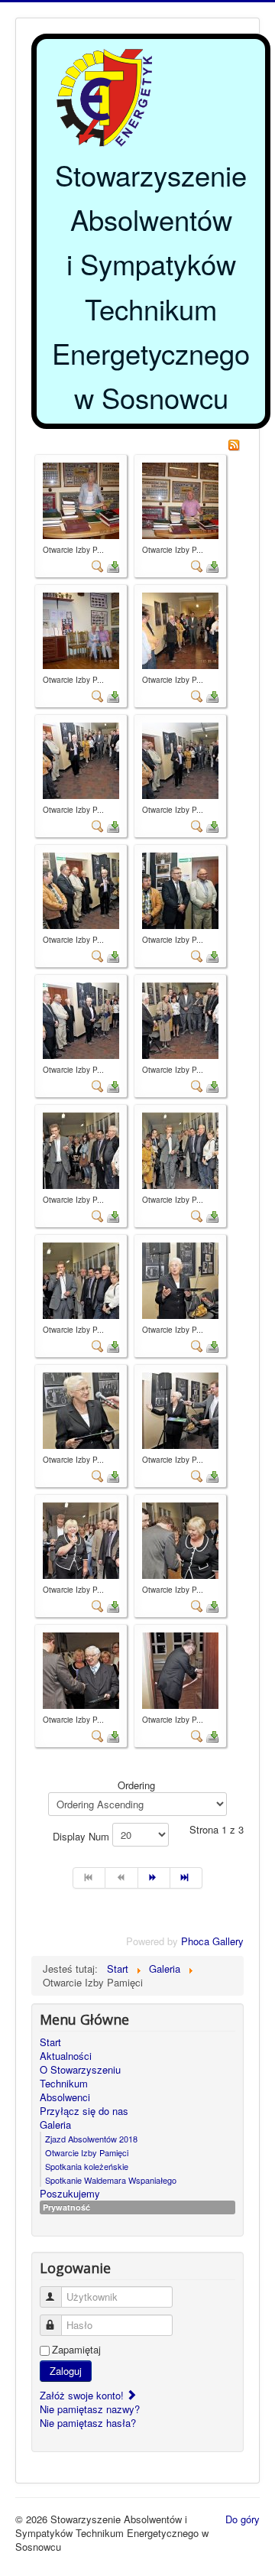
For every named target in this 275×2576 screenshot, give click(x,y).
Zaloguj (66, 2371)
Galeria (55, 2125)
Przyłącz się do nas (84, 2111)
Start (50, 2042)
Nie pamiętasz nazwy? (90, 2409)
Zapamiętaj (76, 2350)
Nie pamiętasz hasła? (88, 2423)
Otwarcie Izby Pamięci (87, 2152)
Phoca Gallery (212, 1941)
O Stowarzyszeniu (80, 2070)
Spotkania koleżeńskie (87, 2166)
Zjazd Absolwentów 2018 (91, 2139)
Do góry (243, 2519)
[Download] (113, 565)
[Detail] (98, 565)
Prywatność (66, 2207)
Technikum (64, 2084)
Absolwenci (65, 2097)
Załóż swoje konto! (83, 2395)
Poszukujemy (70, 2194)
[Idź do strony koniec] (186, 1878)
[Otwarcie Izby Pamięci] (81, 499)
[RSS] (234, 443)
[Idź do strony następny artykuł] (154, 1878)
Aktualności (66, 2056)
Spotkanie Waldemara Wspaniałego (111, 2180)
